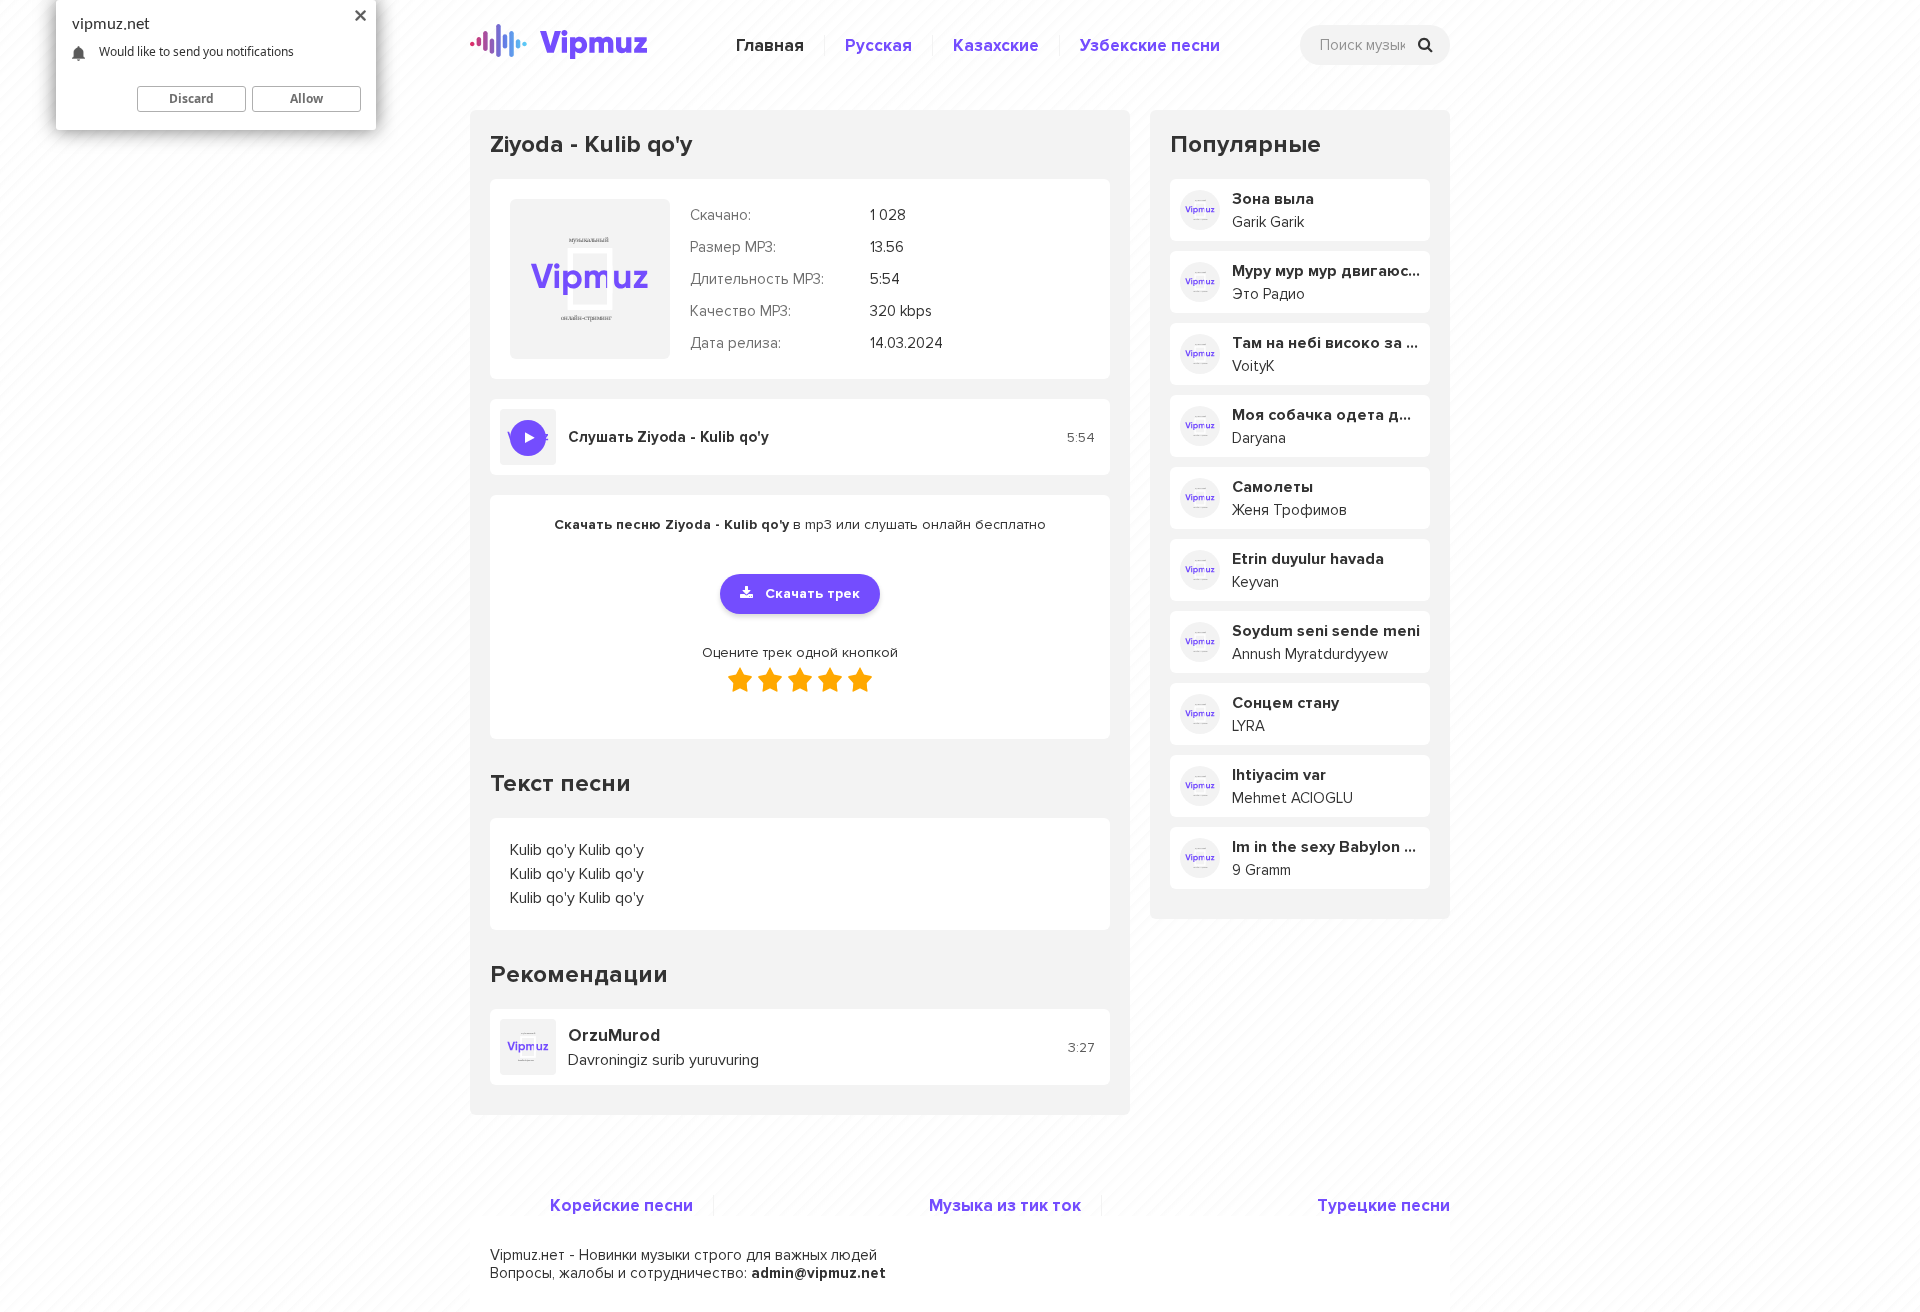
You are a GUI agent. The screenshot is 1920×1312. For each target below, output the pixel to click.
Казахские (996, 45)
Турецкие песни (1383, 1205)
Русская (878, 45)
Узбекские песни (1150, 45)
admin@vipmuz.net (818, 1273)
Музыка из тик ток (1005, 1205)
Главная (770, 45)
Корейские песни (621, 1205)
